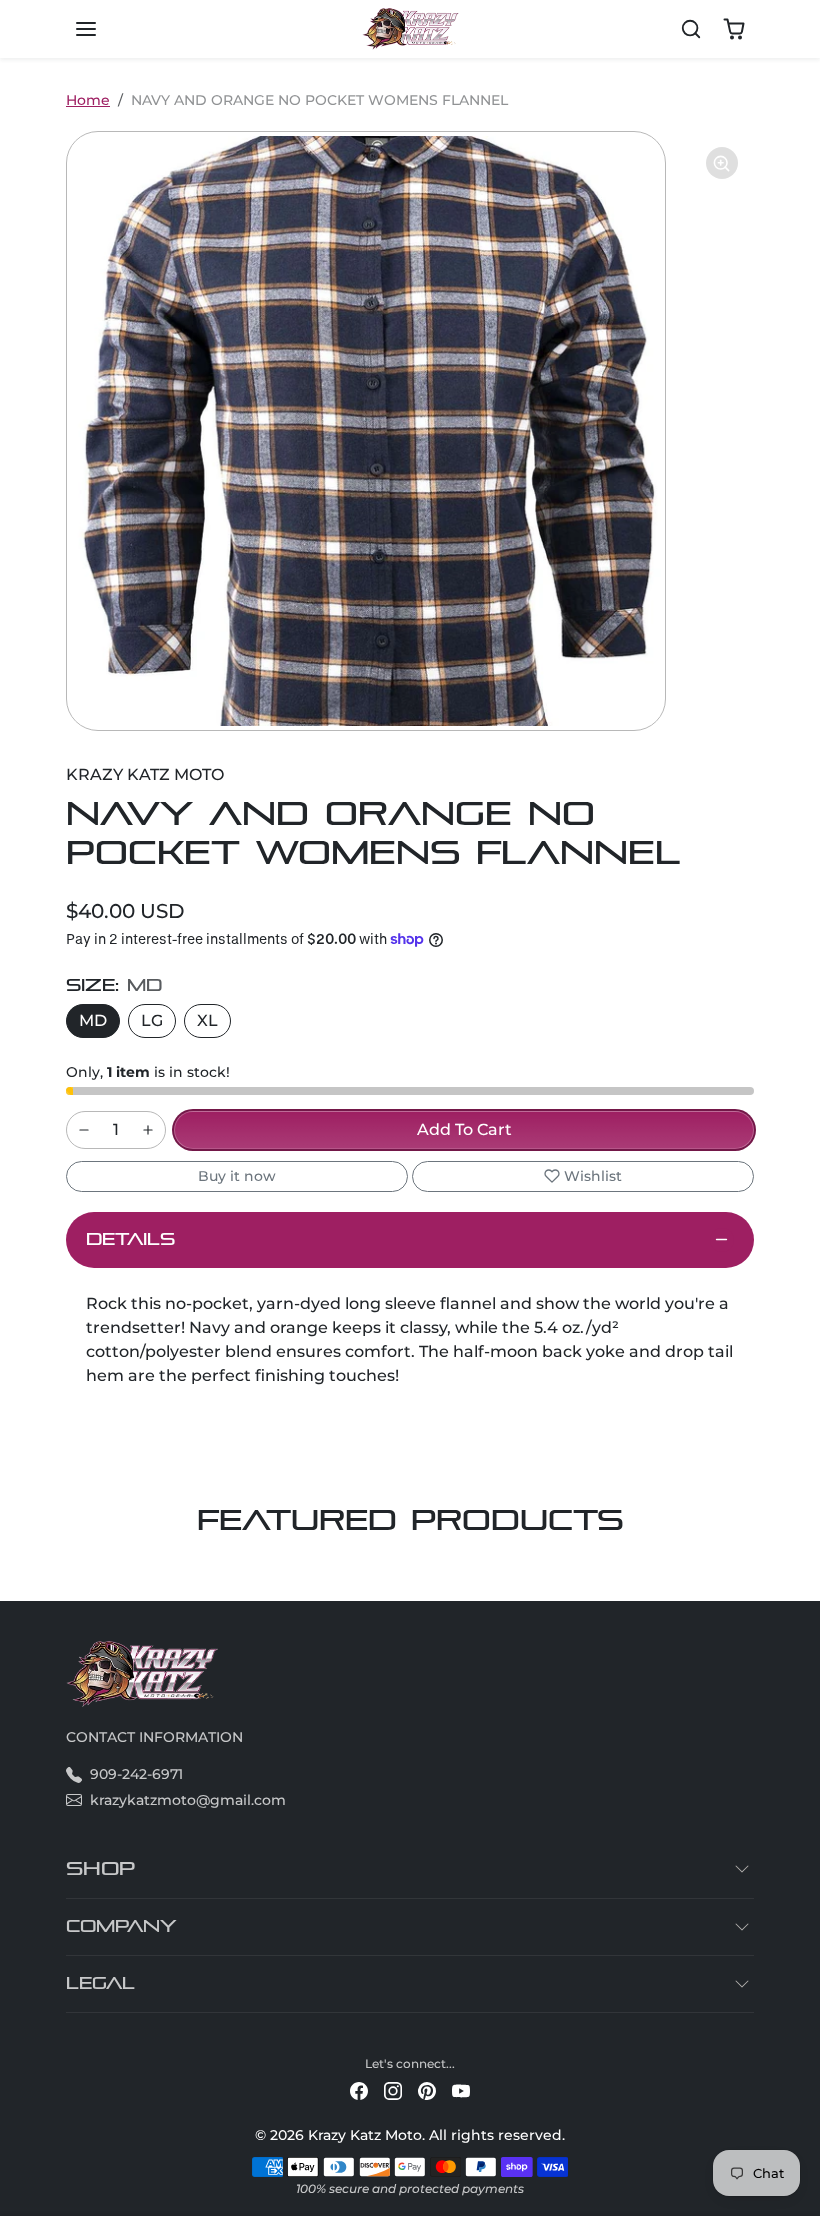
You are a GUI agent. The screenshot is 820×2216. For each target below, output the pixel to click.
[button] (106, 29)
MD (93, 1020)
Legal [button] (100, 1983)
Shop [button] (100, 1868)
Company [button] (121, 1926)
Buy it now (237, 1176)
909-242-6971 (136, 1774)
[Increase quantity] (148, 1130)
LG (152, 1020)
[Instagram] (393, 2090)
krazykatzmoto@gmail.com (188, 1800)
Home (88, 100)
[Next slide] (748, 1571)
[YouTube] (461, 2090)
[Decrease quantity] (84, 1130)
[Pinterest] (427, 2090)
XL (207, 1020)
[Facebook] (359, 2090)
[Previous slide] (72, 1571)
